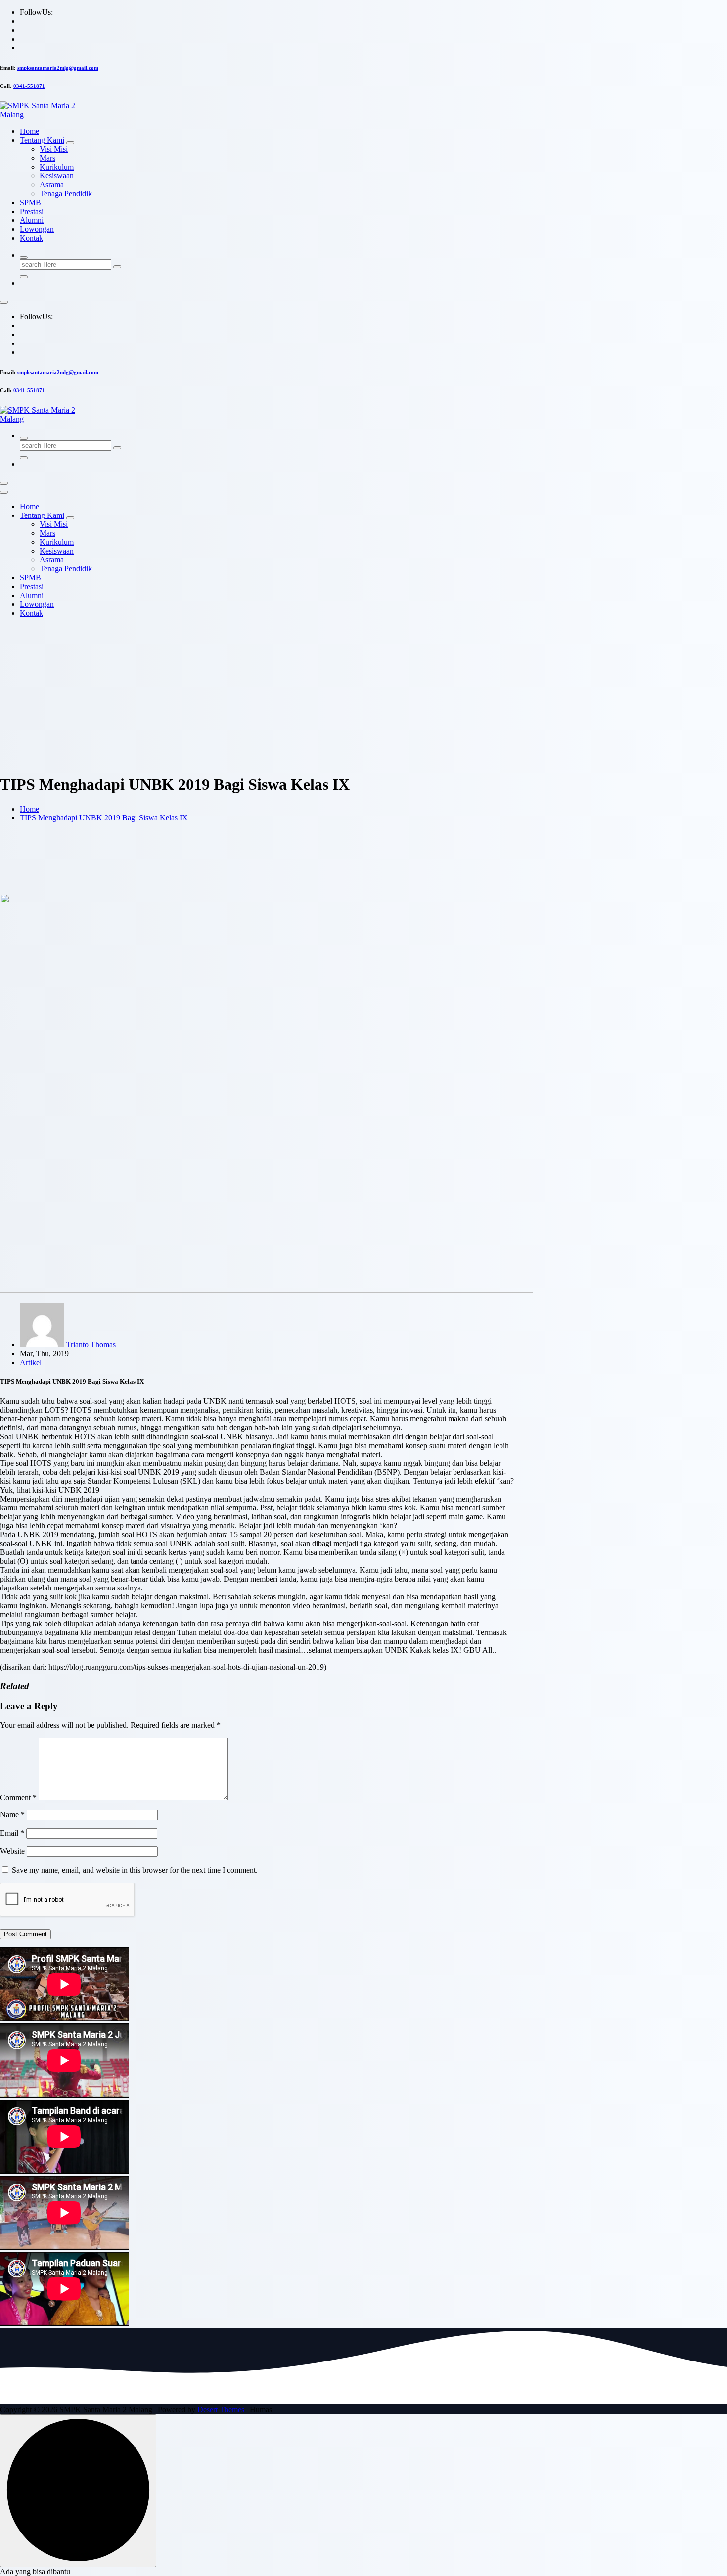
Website (12, 1851)
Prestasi (32, 211)
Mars (47, 158)
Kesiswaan (57, 176)
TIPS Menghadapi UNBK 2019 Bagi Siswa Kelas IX (104, 818)
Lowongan (37, 229)
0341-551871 (29, 86)
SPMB (30, 202)
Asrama (52, 185)
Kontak (31, 238)
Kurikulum (57, 167)
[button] (35, 2571)
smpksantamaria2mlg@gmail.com (58, 68)
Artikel (31, 1362)
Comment (18, 1797)
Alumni (32, 220)
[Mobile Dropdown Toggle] (70, 143)
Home (29, 131)
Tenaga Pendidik (66, 193)
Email (12, 1833)
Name (12, 1815)
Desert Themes (221, 2410)
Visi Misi (54, 149)
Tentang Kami (42, 140)
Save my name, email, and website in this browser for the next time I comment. (135, 1870)
